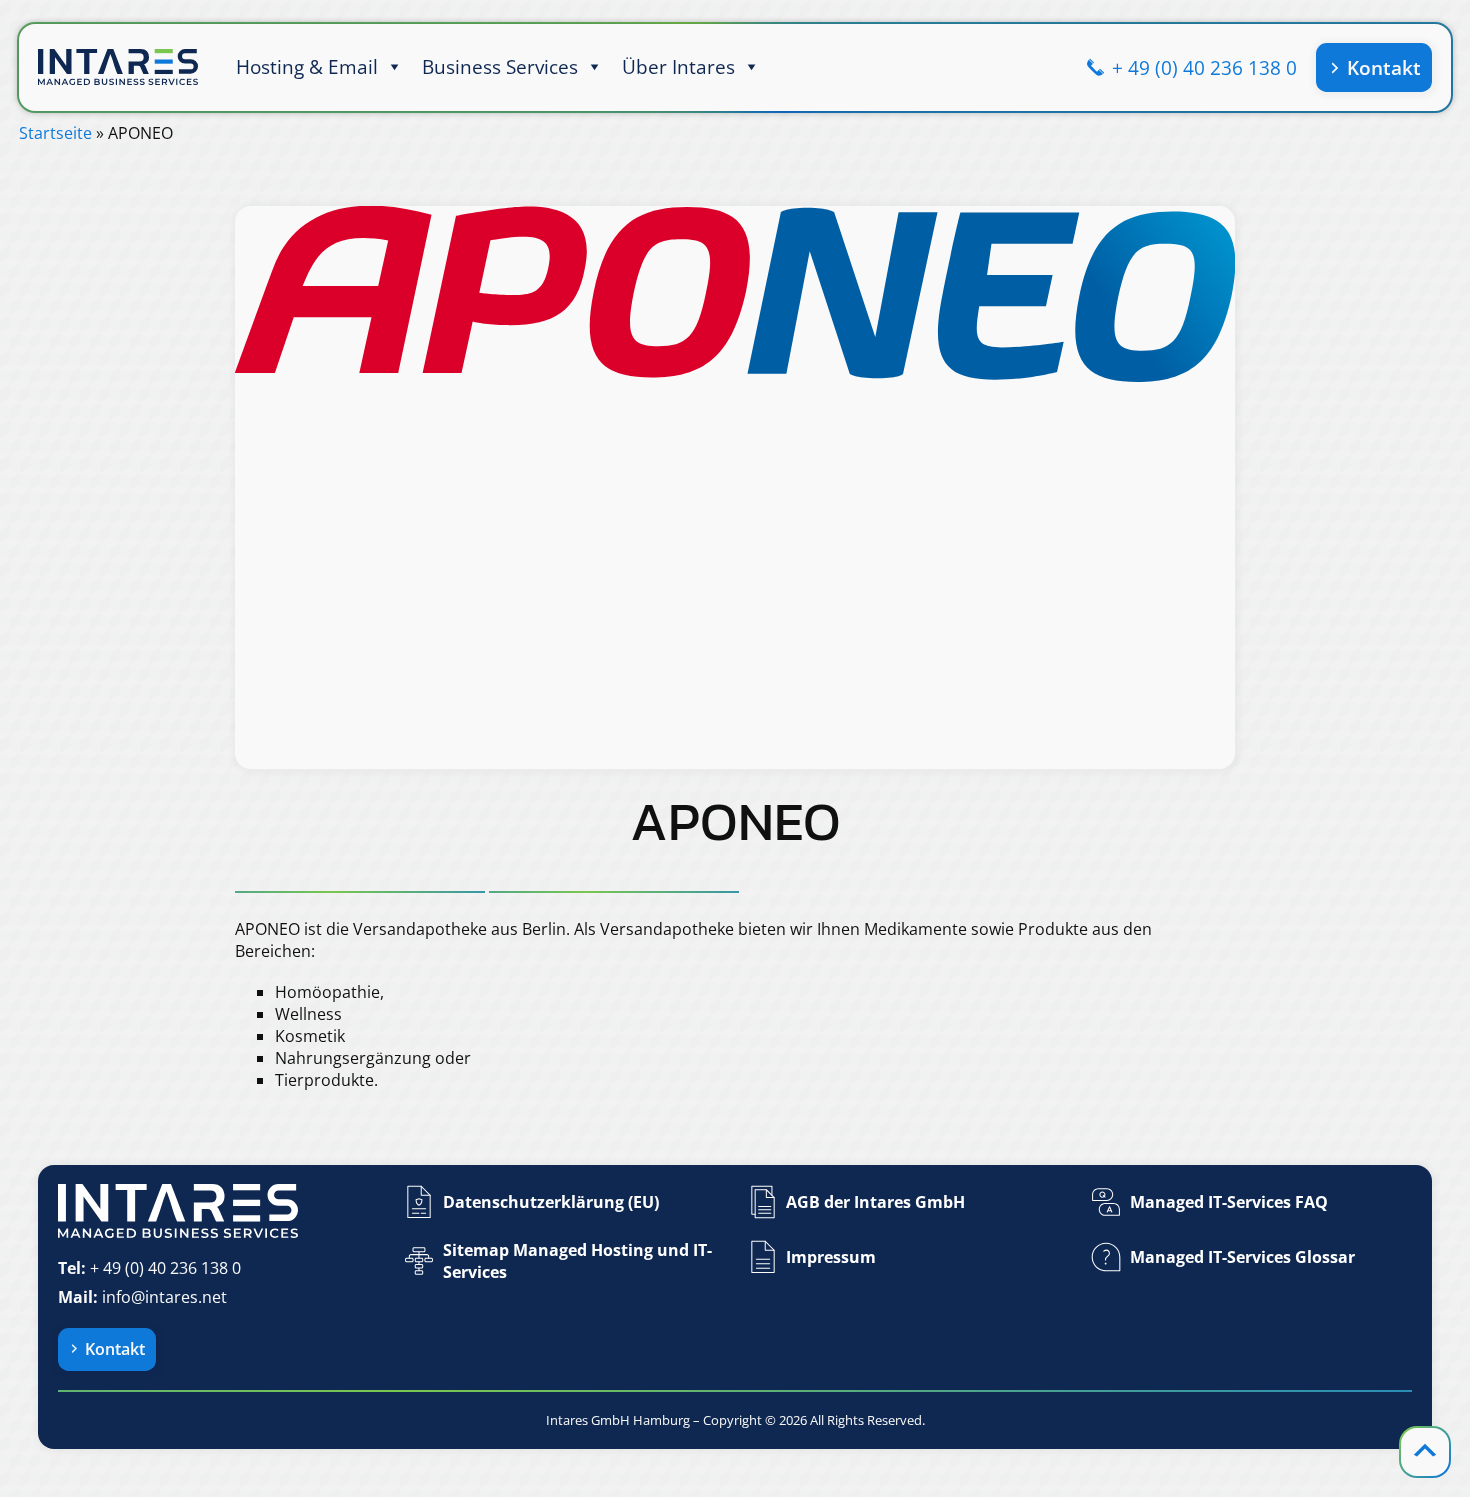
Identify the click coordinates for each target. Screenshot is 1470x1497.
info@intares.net (164, 1297)
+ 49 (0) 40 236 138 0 (1204, 67)
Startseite (55, 133)
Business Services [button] (500, 66)
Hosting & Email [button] (307, 66)
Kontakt (1384, 67)
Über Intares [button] (678, 66)
